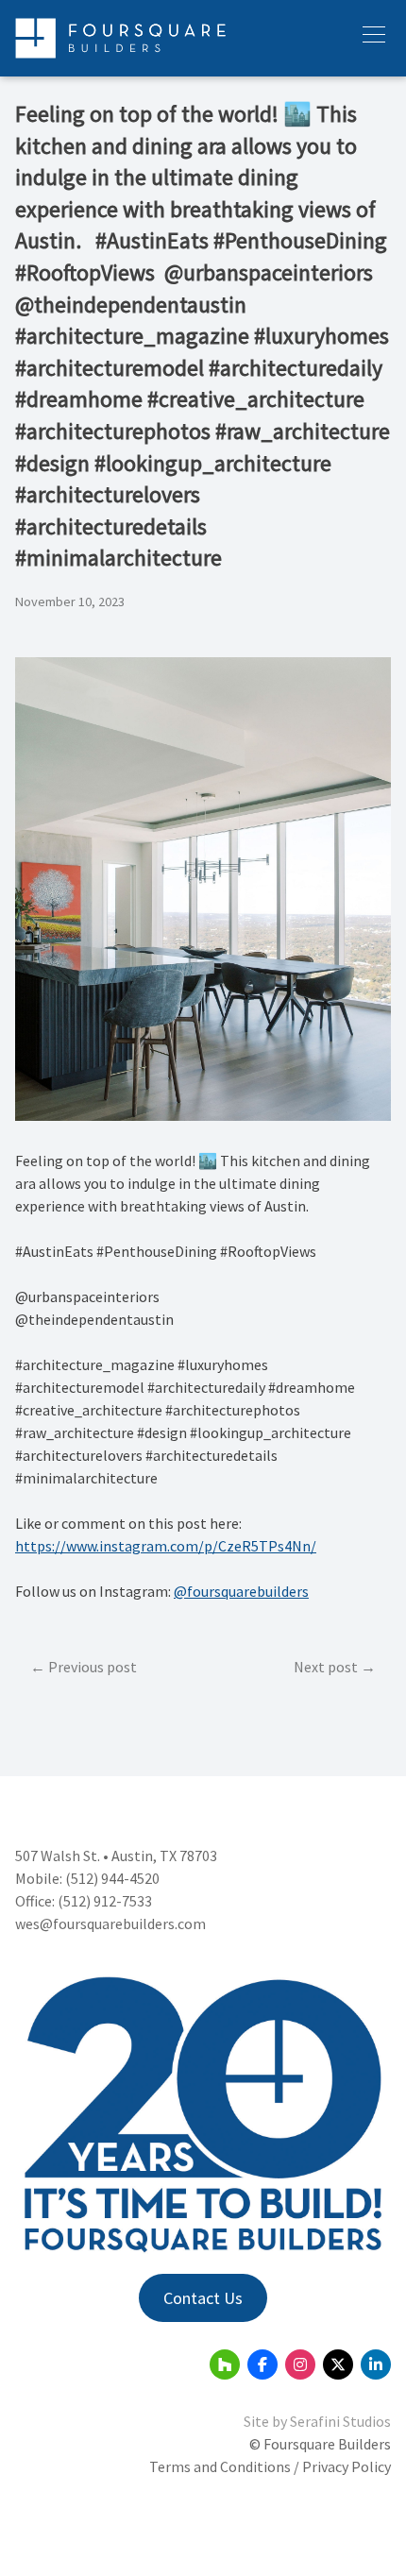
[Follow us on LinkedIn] (376, 2364)
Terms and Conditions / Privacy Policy (270, 2466)
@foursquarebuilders (241, 1591)
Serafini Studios (340, 2421)
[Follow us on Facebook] (262, 2364)
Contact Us (203, 2298)
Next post (326, 1667)
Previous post (93, 1667)
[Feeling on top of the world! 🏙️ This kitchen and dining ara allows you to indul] (203, 1115)
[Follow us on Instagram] (300, 2364)
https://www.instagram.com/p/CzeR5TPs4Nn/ (166, 1546)
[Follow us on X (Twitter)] (338, 2364)
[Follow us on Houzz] (225, 2364)
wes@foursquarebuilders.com (110, 1924)
